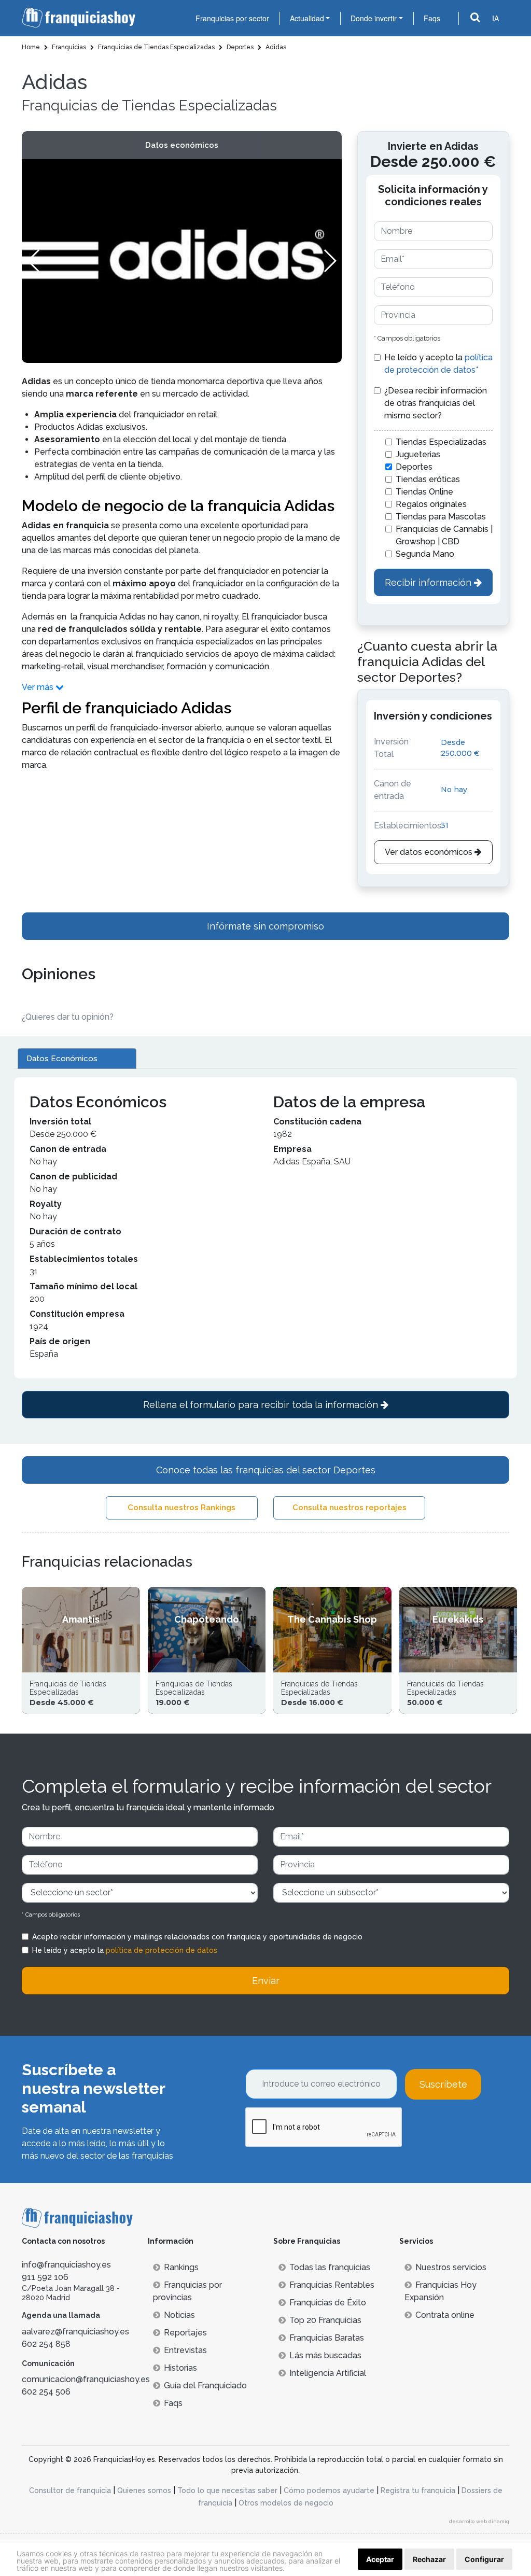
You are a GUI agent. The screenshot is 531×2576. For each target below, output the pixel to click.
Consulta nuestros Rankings (181, 1508)
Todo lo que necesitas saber (227, 2490)
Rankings (181, 2267)
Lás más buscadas (325, 2355)
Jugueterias (418, 454)
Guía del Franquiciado (205, 2385)
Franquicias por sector (232, 18)
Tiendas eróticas (428, 479)
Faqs (432, 18)
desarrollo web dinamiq (479, 2521)
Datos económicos (182, 145)
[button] (330, 261)
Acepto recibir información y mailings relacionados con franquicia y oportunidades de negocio (197, 1937)
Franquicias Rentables (332, 2285)
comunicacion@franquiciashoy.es (86, 2379)
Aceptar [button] (380, 2559)
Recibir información (429, 582)
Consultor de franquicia (70, 2490)
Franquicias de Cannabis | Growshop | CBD (444, 535)
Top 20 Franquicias (325, 2320)
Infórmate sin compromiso (265, 926)
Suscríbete (443, 2084)
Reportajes (185, 2333)
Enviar (266, 1981)
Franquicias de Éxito (328, 2303)
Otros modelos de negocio (286, 2503)
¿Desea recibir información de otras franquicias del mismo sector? (436, 403)
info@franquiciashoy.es (66, 2265)
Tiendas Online (424, 492)
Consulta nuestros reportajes (350, 1508)
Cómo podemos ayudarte (329, 2490)
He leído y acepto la (438, 364)
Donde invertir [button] (374, 18)
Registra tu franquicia (418, 2490)
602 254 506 (46, 2392)
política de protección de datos (162, 1950)
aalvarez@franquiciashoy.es (75, 2332)
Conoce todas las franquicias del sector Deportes (266, 1470)
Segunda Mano (425, 554)
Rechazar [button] (429, 2559)
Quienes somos (144, 2490)
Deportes (414, 467)
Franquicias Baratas (327, 2338)
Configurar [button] (484, 2559)
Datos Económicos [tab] (62, 1059)
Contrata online (445, 2315)
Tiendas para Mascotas (441, 517)
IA (495, 18)
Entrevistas (185, 2350)
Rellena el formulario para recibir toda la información (262, 1405)
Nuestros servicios (451, 2267)
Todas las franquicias (330, 2267)
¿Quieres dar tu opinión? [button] (68, 1017)
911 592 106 (45, 2277)
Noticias (179, 2315)
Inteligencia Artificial (328, 2373)
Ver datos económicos (430, 852)
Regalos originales (431, 504)
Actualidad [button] (307, 18)
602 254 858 (46, 2344)
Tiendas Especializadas (441, 442)
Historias (180, 2368)
